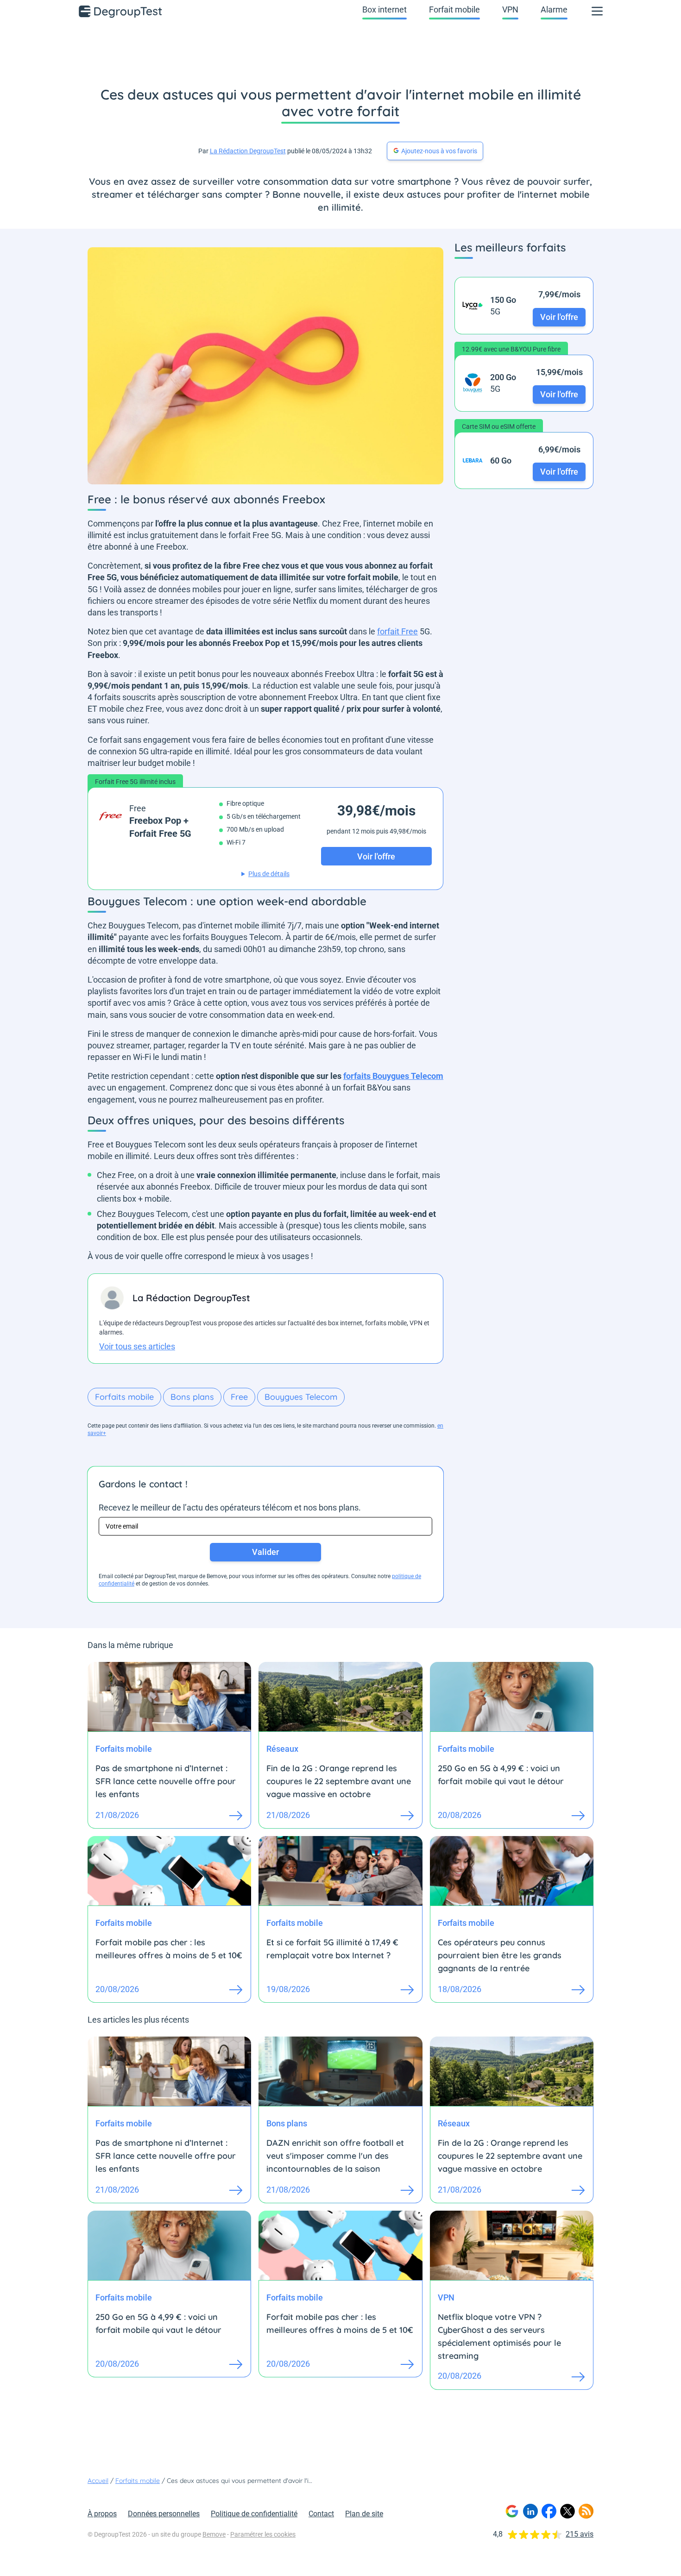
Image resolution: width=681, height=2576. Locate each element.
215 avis (580, 2534)
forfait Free (397, 631)
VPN (510, 9)
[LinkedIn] (530, 2511)
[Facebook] (549, 2511)
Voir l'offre (559, 317)
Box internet (385, 9)
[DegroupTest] (121, 11)
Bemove (214, 2534)
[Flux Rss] (586, 2511)
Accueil (98, 2481)
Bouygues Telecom (301, 1397)
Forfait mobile (454, 9)
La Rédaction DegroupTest (248, 151)
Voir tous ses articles (137, 1346)
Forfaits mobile (124, 1397)
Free (239, 1397)
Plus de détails (269, 874)
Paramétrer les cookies (263, 2534)
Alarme (554, 9)
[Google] (512, 2511)
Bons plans (192, 1397)
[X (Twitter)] (567, 2511)
